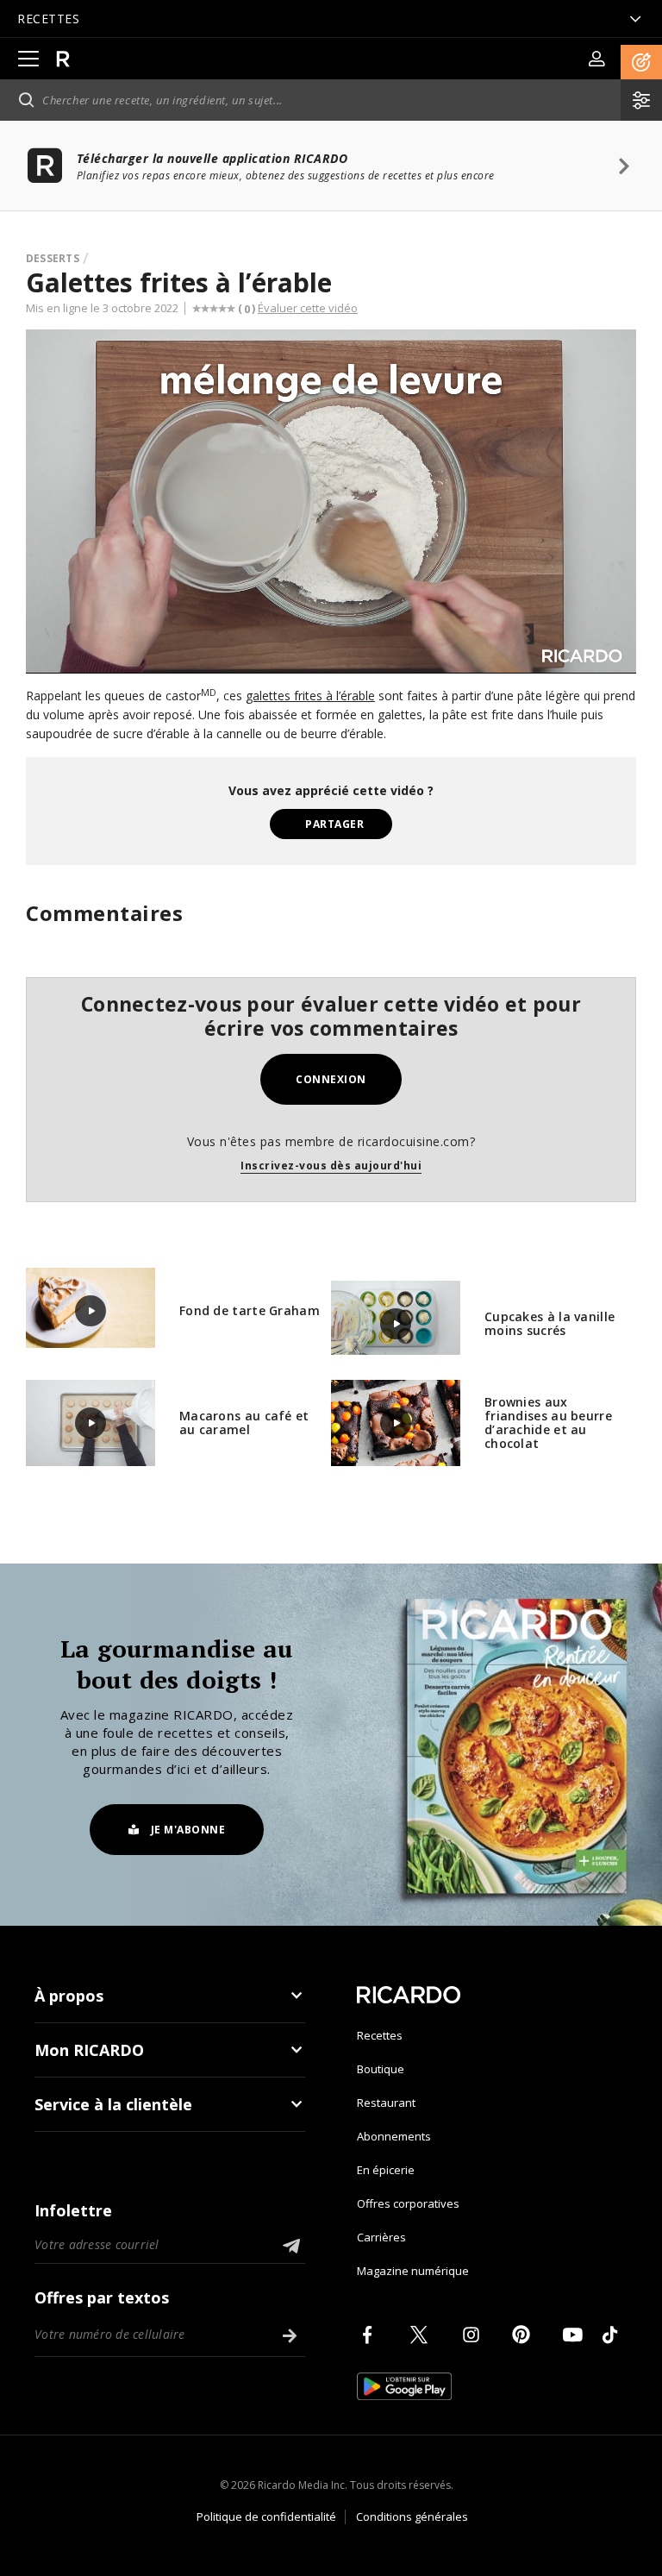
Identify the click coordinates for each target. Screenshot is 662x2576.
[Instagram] (474, 2335)
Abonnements (394, 2136)
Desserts (53, 258)
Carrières (381, 2237)
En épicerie (386, 2170)
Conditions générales (412, 2516)
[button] (641, 62)
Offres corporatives (408, 2203)
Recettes (380, 2035)
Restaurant (386, 2103)
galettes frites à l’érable (310, 696)
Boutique (381, 2069)
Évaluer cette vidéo (308, 308)
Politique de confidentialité (266, 2516)
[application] (331, 501)
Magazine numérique (413, 2271)
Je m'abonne (188, 1830)
